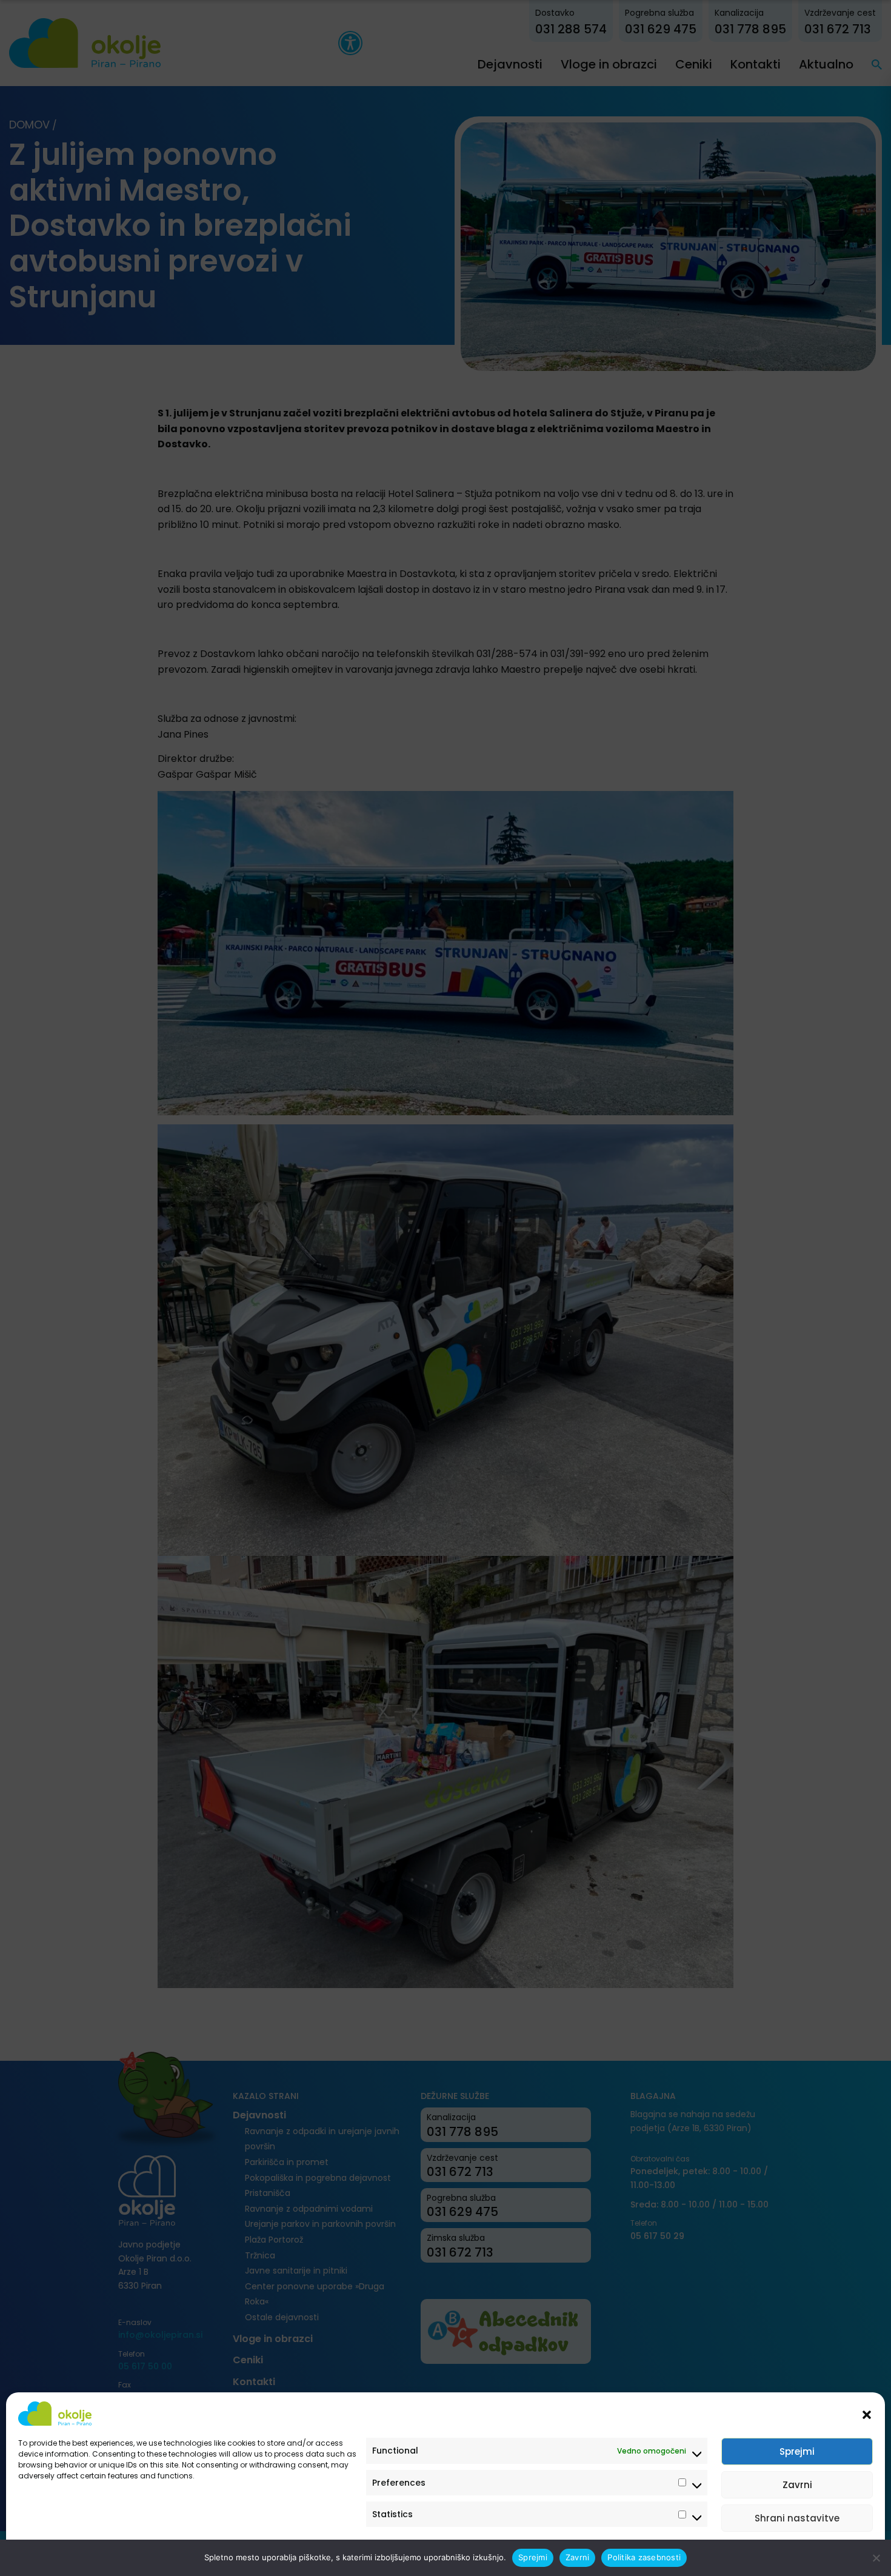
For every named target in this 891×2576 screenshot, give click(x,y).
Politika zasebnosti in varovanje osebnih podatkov (111, 2553)
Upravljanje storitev (826, 2553)
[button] (867, 2414)
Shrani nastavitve (797, 2518)
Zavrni (797, 2485)
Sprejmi (797, 2451)
